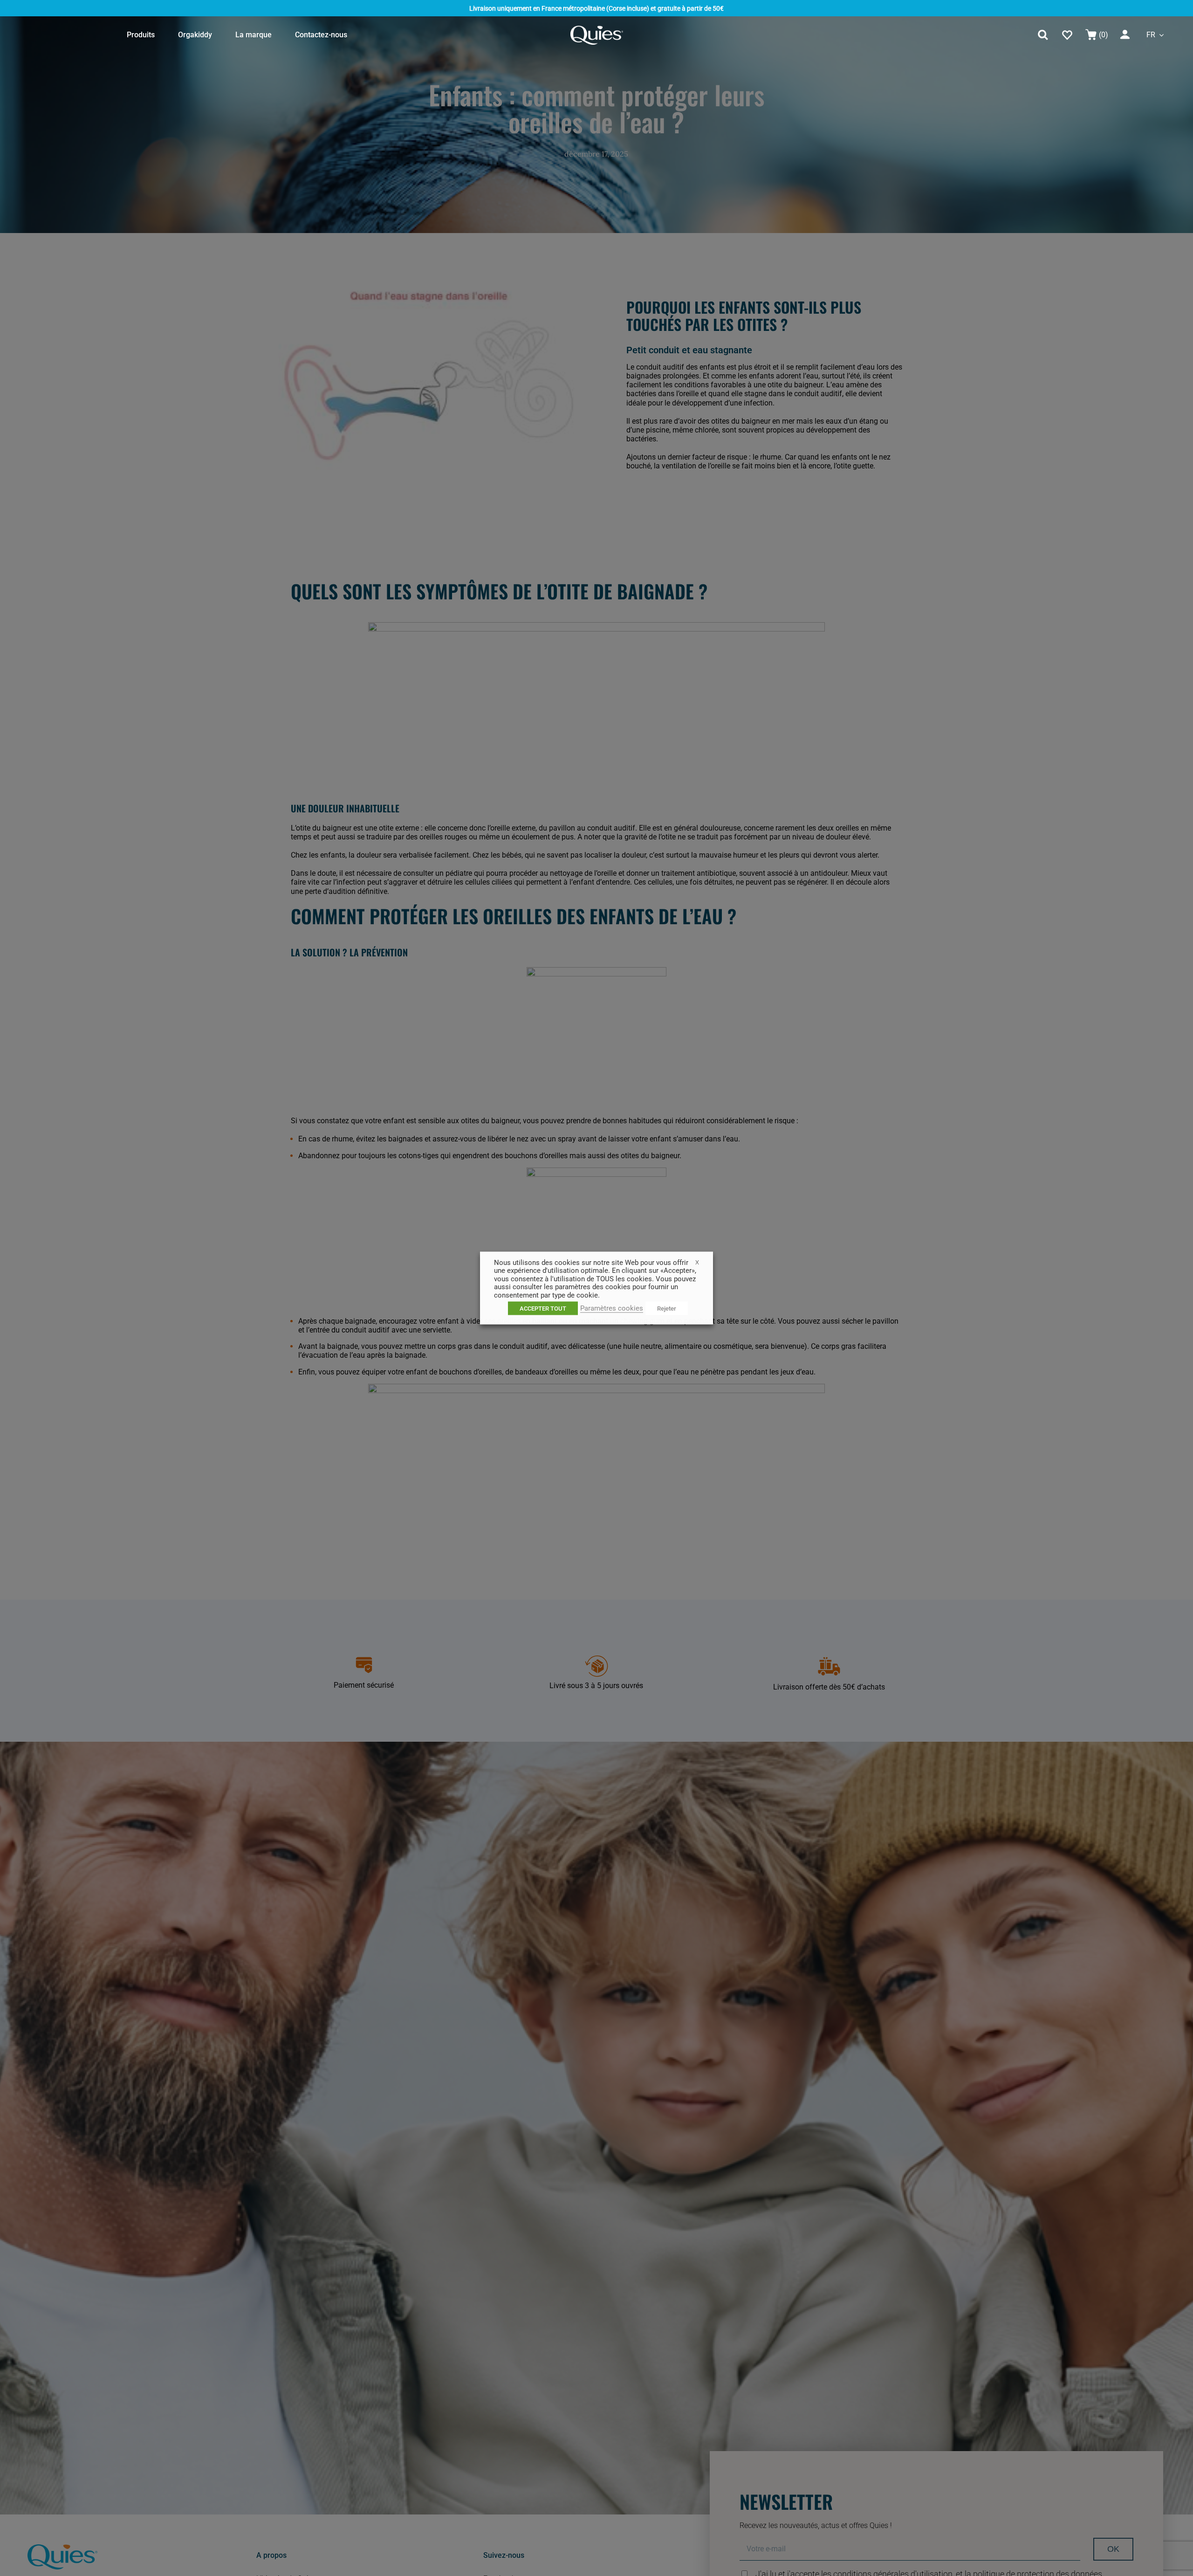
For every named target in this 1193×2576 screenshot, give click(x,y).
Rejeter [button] (667, 1309)
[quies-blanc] (597, 29)
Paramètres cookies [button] (612, 1308)
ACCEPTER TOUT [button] (543, 1309)
